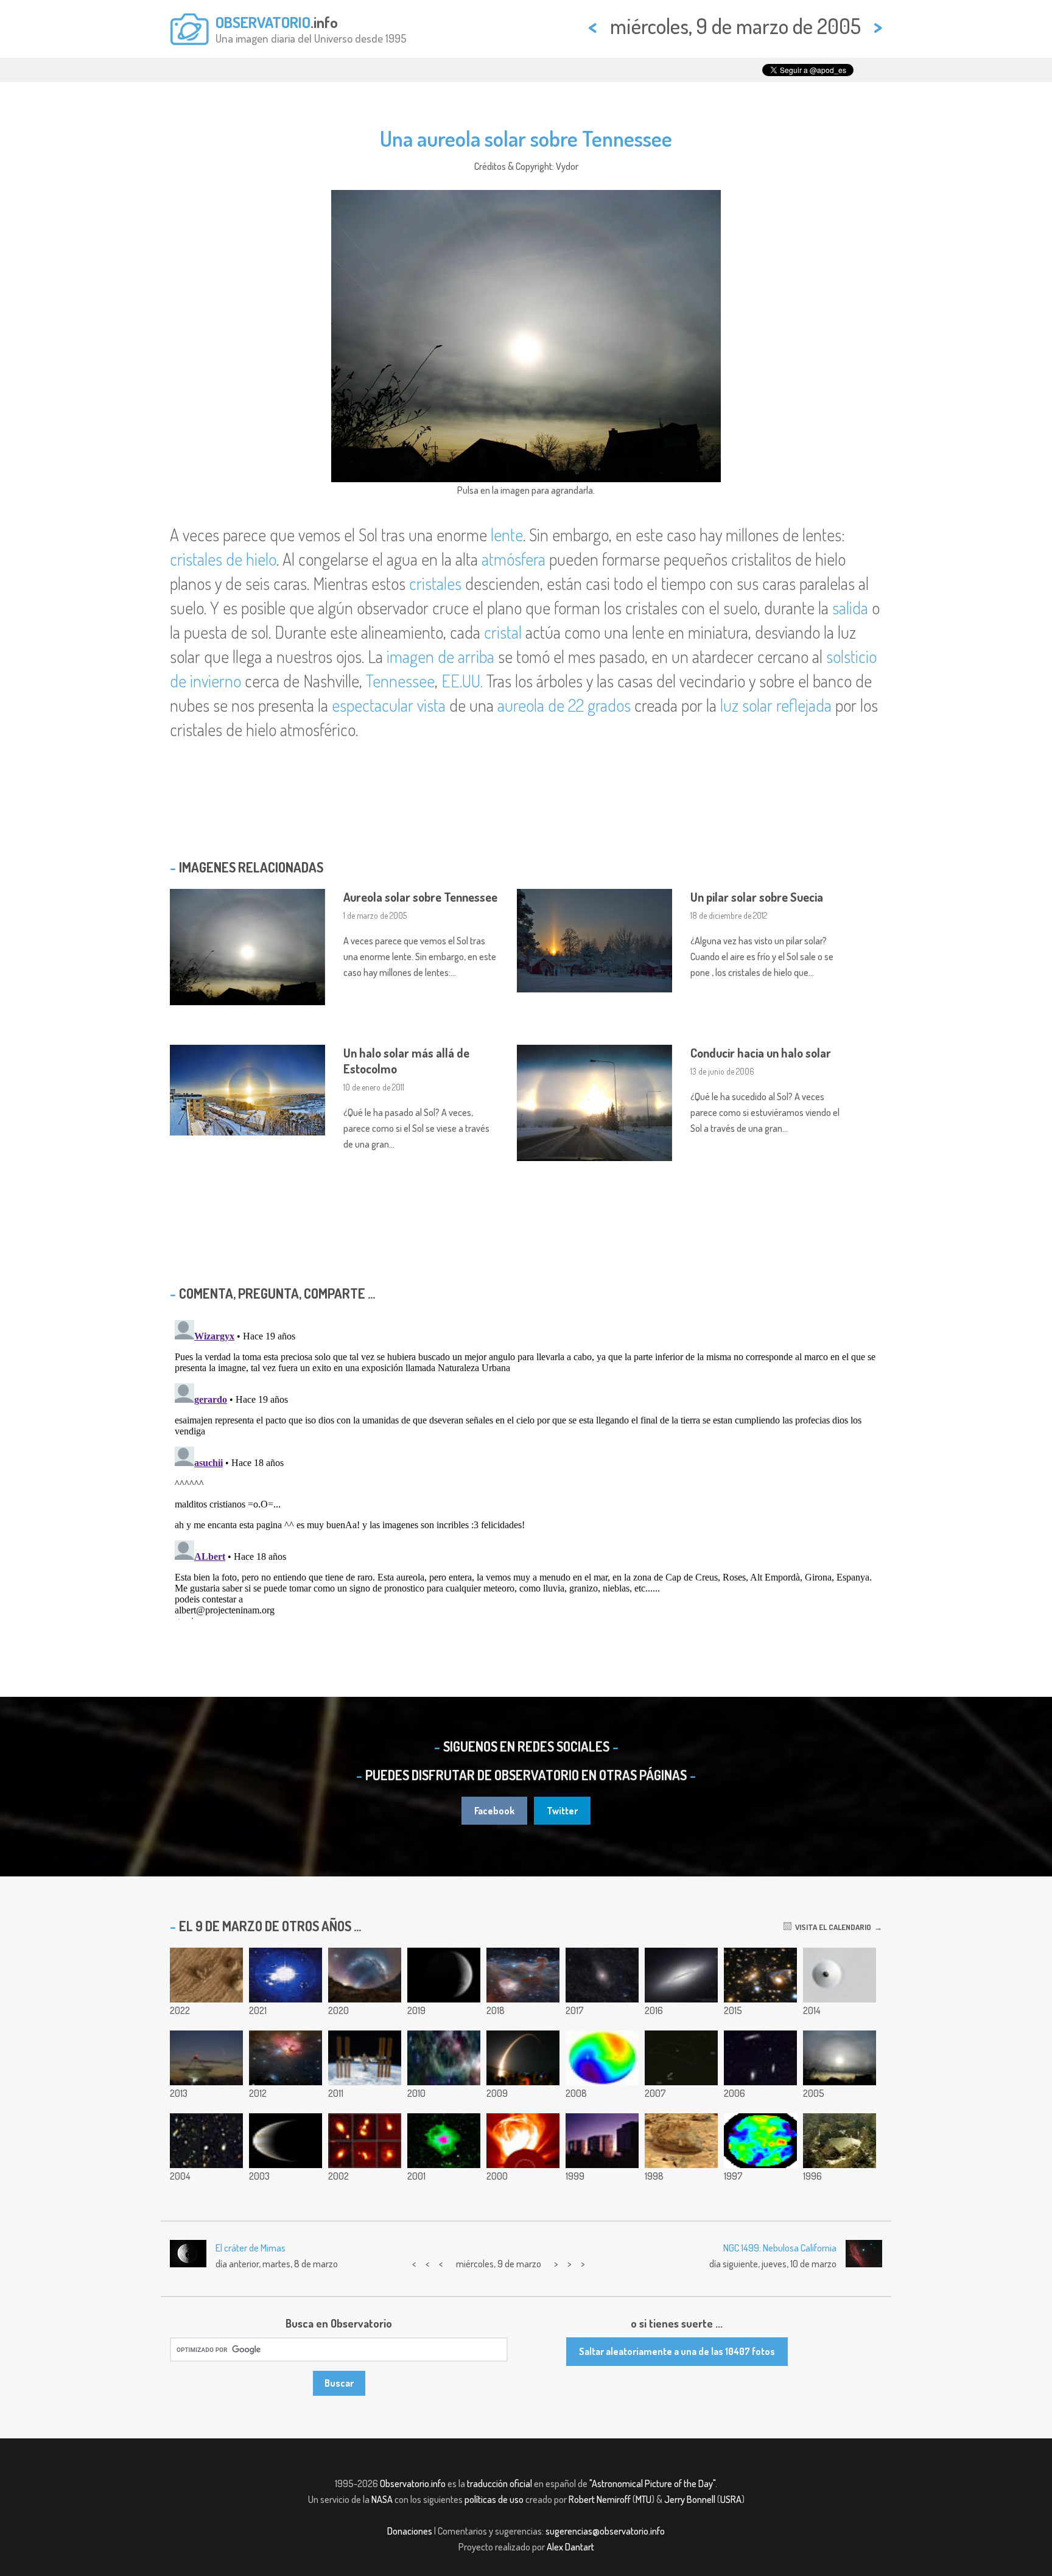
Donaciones (410, 2531)
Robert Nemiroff (600, 2499)
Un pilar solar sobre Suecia (757, 897)
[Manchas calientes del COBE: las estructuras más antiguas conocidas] (760, 2141)
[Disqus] (526, 1467)
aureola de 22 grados (564, 705)
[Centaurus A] (602, 1975)
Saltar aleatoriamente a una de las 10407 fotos (677, 2351)
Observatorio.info (413, 2483)
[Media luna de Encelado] (444, 1975)
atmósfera (514, 559)
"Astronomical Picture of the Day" (652, 2483)
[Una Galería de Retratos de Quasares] (365, 2141)
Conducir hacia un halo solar (761, 1053)
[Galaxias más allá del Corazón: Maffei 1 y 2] (444, 2058)
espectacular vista (389, 705)
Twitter (562, 1811)
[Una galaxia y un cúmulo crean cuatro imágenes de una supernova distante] (760, 1975)
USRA (731, 2499)
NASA (382, 2499)
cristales (435, 583)
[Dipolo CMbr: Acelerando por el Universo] (602, 2058)
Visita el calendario (831, 1927)
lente (507, 535)
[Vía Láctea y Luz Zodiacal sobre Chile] (365, 1975)
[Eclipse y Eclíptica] (681, 2058)
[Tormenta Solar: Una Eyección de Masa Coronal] (523, 2141)
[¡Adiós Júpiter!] (286, 2141)
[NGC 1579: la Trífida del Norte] (286, 2058)
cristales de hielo (223, 559)
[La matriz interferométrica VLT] (602, 2141)
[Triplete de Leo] (760, 2058)
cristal (503, 632)
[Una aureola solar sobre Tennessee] (840, 2058)
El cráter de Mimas (251, 2248)
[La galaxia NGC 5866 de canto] (681, 1975)
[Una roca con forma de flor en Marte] (206, 1975)
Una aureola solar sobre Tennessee (526, 138)
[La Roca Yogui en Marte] (681, 2141)
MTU (643, 2499)
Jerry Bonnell (690, 2499)
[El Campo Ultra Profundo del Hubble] (206, 2141)
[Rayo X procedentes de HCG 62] (444, 2141)
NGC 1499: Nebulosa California (780, 2248)
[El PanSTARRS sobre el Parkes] (206, 2058)
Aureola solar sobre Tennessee (420, 897)
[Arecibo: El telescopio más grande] (840, 2141)
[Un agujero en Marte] (840, 1975)
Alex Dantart (570, 2547)
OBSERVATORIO (263, 22)
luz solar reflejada (776, 705)
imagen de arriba (440, 656)
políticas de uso (494, 2499)
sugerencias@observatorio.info (605, 2531)
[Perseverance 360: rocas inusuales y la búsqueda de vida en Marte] (286, 1975)
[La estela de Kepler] (523, 2058)
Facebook (494, 1811)
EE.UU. (462, 681)
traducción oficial (500, 2483)
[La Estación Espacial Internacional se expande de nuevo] (365, 2058)
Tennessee (400, 681)
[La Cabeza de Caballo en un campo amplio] (523, 1975)
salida (850, 608)
